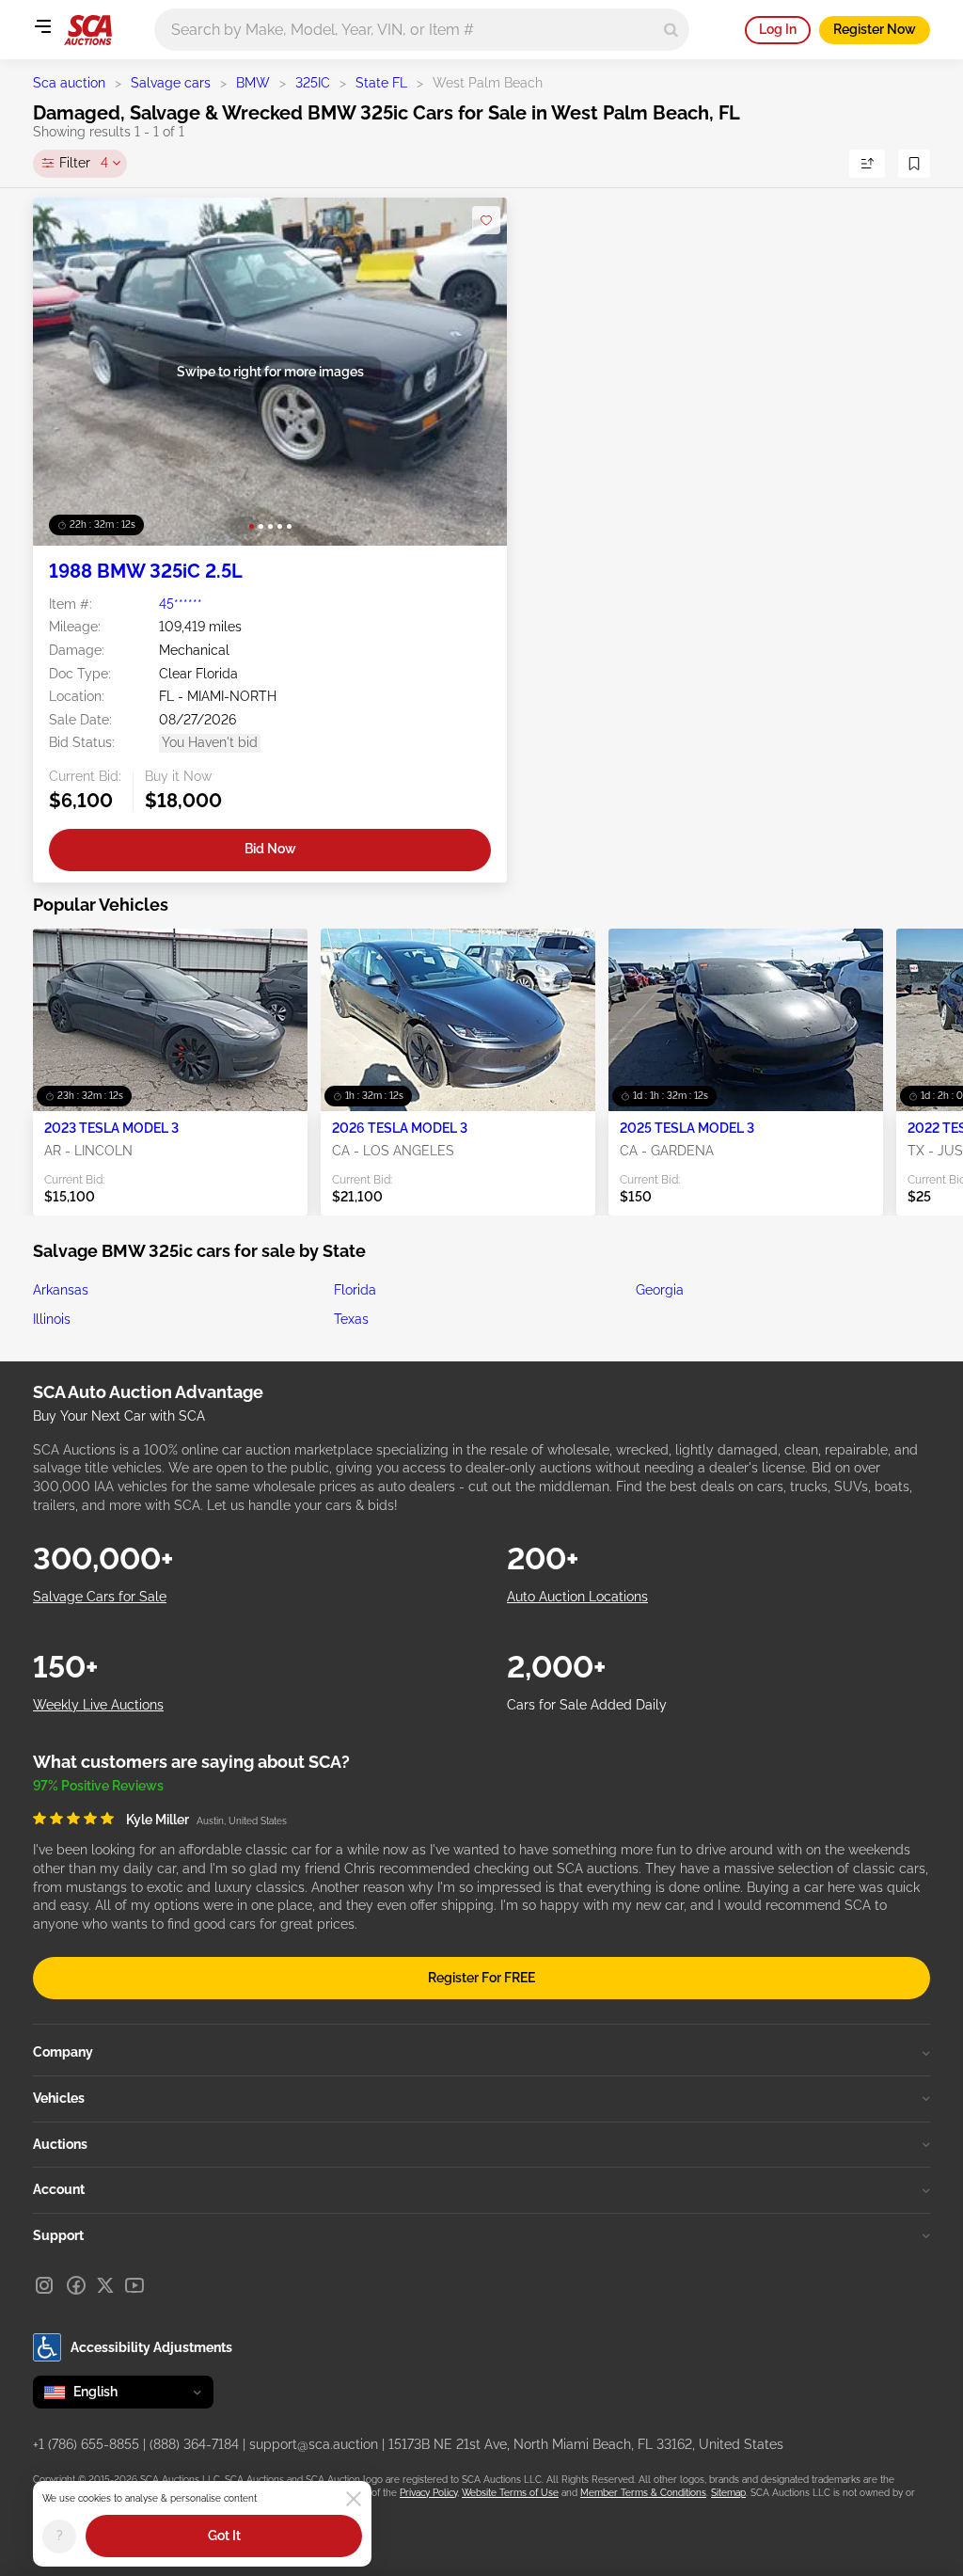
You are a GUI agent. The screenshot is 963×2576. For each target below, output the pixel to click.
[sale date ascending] (867, 164)
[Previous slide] (66, 371)
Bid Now (270, 849)
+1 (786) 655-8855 (86, 2444)
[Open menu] (42, 26)
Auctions (60, 2144)
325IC (313, 83)
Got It (224, 2536)
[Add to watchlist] (486, 220)
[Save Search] (914, 164)
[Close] (354, 2499)
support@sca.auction (314, 2444)
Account (59, 2189)
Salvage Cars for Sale (100, 1597)
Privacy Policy (428, 2493)
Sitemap (728, 2493)
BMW (253, 83)
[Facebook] (76, 2285)
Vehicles (59, 2098)
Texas (351, 1319)
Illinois (52, 1319)
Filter (84, 163)
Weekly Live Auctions (98, 1705)
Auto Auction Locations (577, 1597)
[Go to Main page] (88, 30)
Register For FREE (481, 1978)
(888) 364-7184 (194, 2444)
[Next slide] (474, 371)
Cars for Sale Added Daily (587, 1705)
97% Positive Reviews (98, 1786)
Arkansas (61, 1290)
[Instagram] (44, 2285)
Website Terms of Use (510, 2493)
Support (58, 2235)
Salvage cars (171, 83)
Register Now (875, 29)
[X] (105, 2285)
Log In (778, 29)
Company (63, 2052)
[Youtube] (134, 2285)
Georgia (660, 1290)
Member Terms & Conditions (643, 2493)
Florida (355, 1290)
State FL (381, 83)
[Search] (671, 30)
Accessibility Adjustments (151, 2347)
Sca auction (69, 83)
